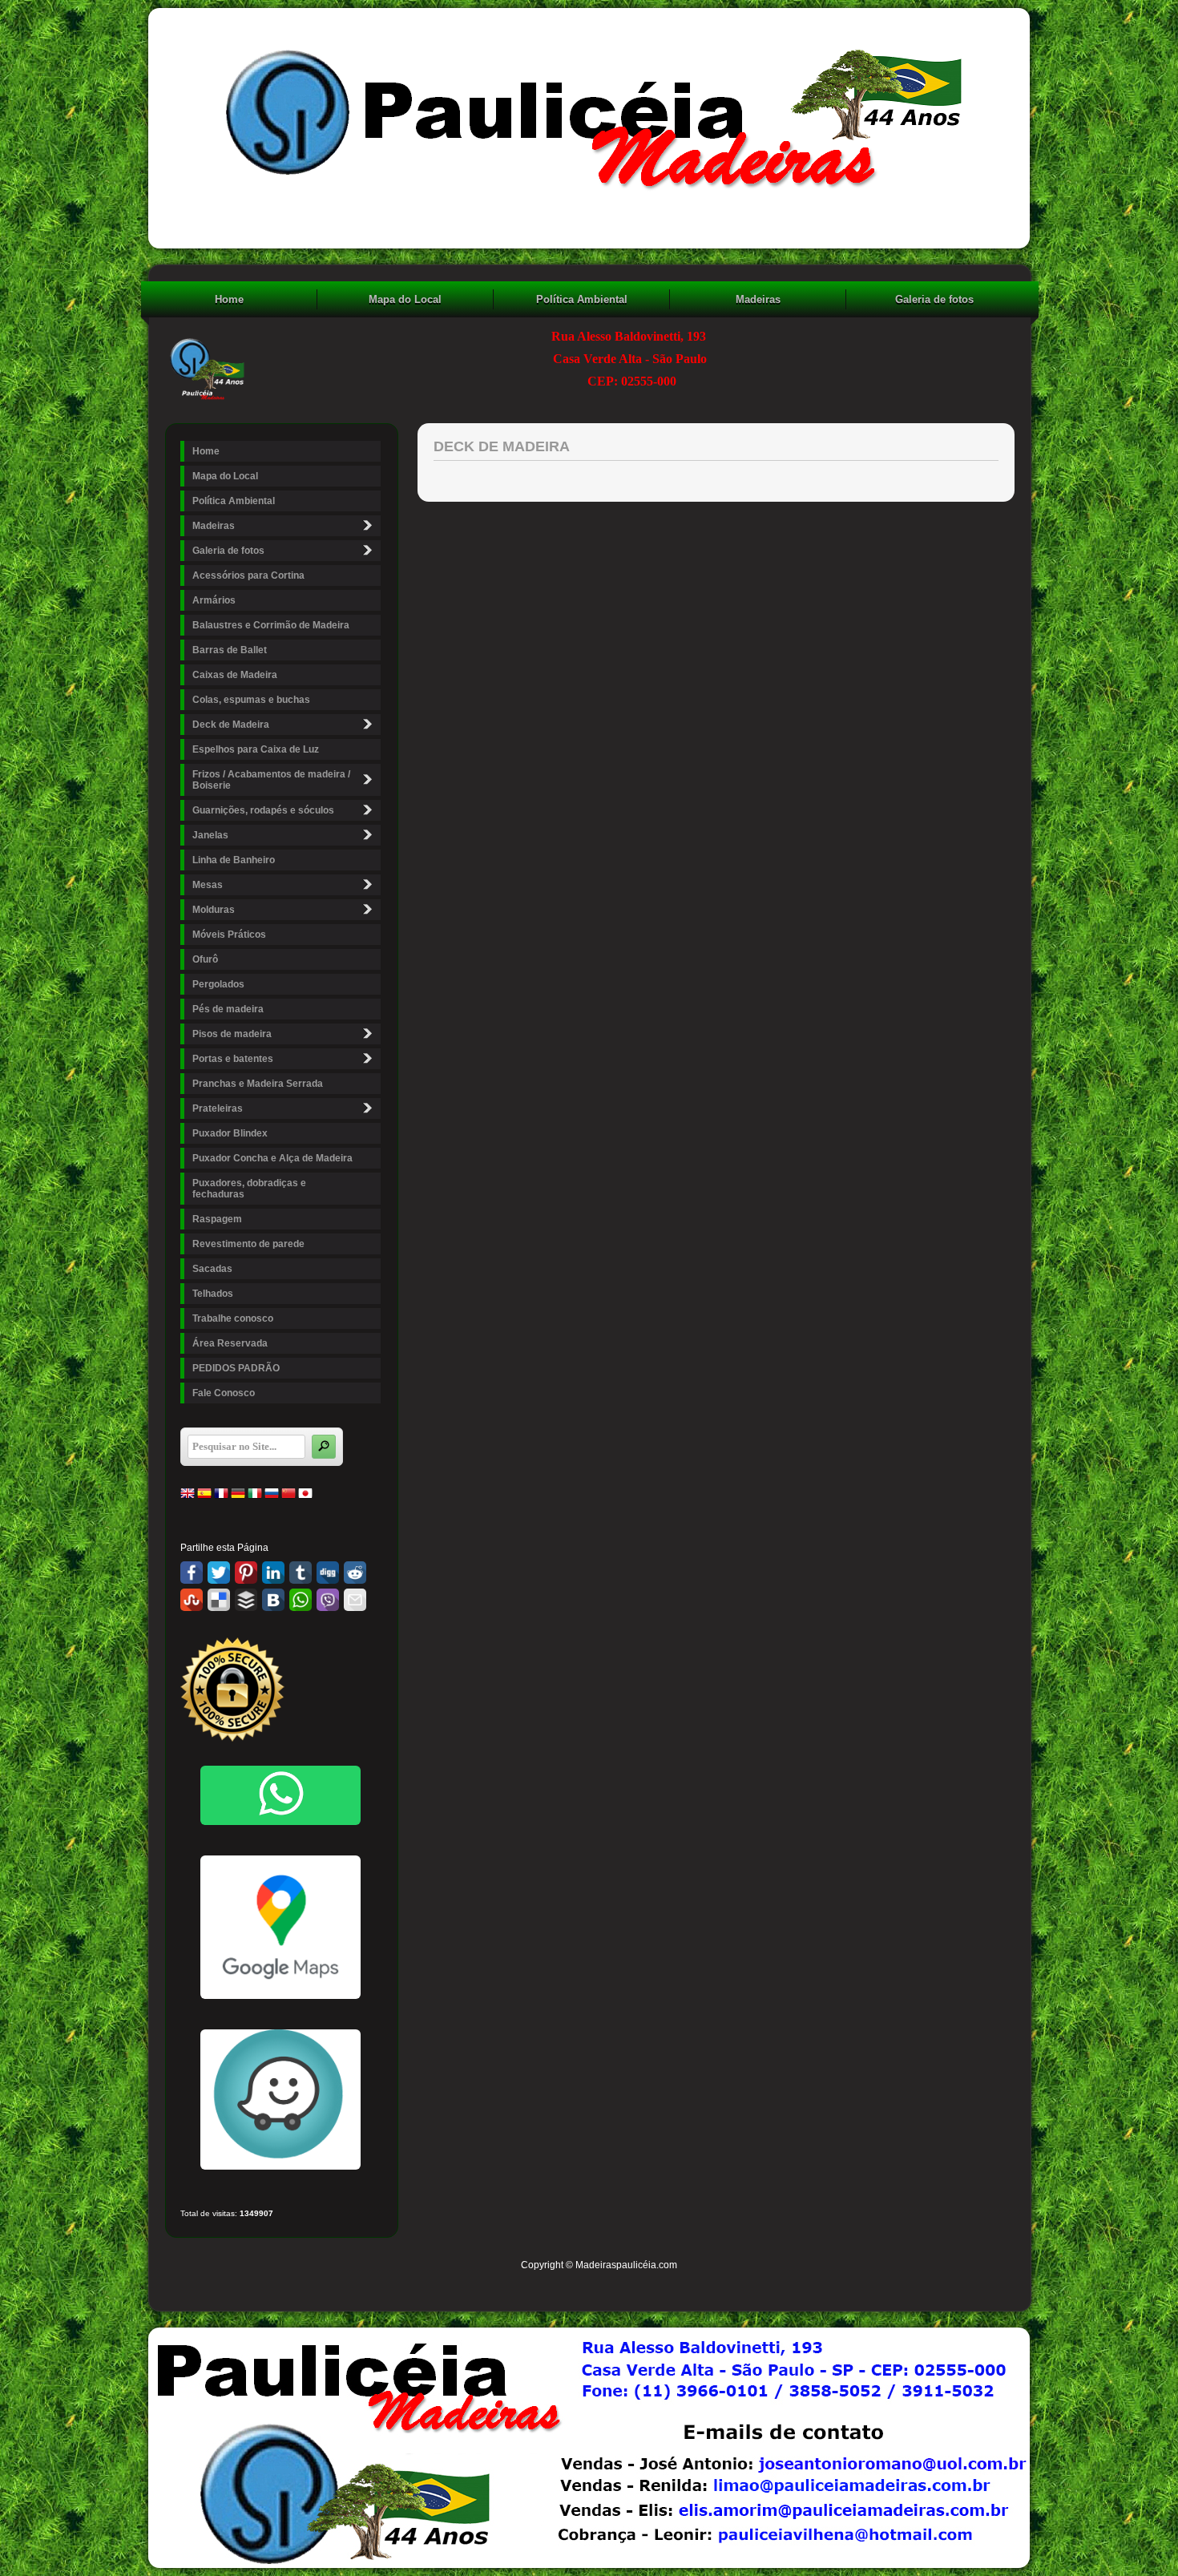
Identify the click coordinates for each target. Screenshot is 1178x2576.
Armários (214, 600)
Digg (328, 1573)
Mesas (208, 885)
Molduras (214, 910)
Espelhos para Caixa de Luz (256, 749)
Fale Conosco (224, 1393)
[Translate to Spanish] (204, 1497)
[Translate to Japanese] (305, 1497)
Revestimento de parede (248, 1244)
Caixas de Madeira (235, 675)
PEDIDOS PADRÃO (236, 1368)
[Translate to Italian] (255, 1497)
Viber (328, 1600)
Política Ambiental (582, 299)
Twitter (219, 1573)
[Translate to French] (221, 1497)
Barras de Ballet (230, 650)
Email (355, 1600)
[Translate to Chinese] (288, 1497)
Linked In (273, 1573)
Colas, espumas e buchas (251, 700)
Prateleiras (218, 1108)
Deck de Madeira (231, 725)
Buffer (246, 1600)
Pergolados (218, 984)
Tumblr (301, 1573)
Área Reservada (230, 1343)
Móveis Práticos (229, 935)
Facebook (192, 1573)
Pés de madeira (228, 1009)
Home (229, 299)
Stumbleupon (192, 1600)
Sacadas (212, 1269)
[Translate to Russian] (272, 1497)
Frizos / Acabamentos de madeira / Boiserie (271, 780)
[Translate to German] (238, 1497)
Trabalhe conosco (233, 1318)
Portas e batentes (233, 1059)
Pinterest (246, 1573)
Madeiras (758, 299)
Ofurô (205, 959)
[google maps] (280, 1927)
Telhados (213, 1294)
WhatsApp (301, 1600)
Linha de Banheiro (234, 860)
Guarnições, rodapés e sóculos (263, 810)
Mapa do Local (405, 299)
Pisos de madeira (232, 1034)
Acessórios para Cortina (248, 575)
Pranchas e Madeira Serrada (258, 1084)
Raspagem (217, 1219)
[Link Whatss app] (280, 1795)
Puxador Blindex (230, 1133)
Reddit (355, 1573)
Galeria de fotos (934, 299)
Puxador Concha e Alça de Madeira (272, 1158)
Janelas (210, 835)
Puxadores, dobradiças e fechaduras (249, 1189)
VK (273, 1600)
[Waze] (280, 2166)
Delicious (219, 1600)
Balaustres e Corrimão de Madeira (271, 625)
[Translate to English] (188, 1497)
